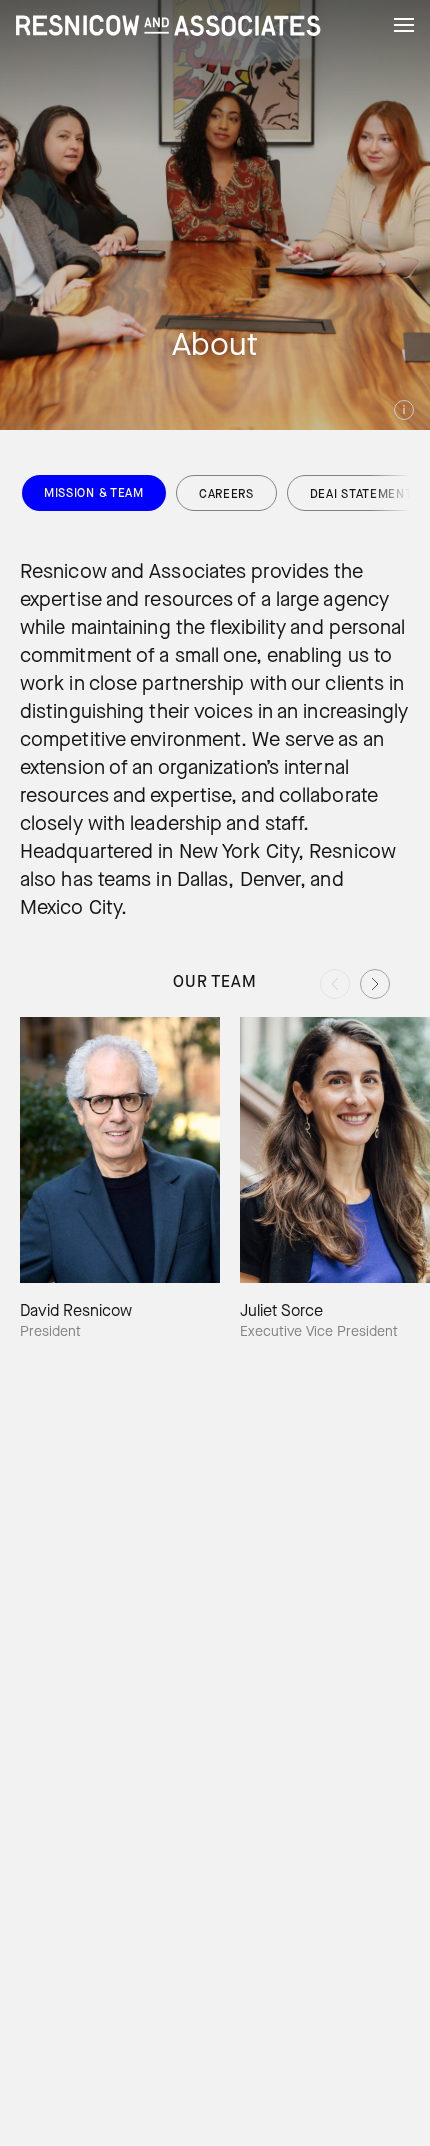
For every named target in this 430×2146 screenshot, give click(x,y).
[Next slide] (375, 984)
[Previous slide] (335, 984)
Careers (226, 494)
